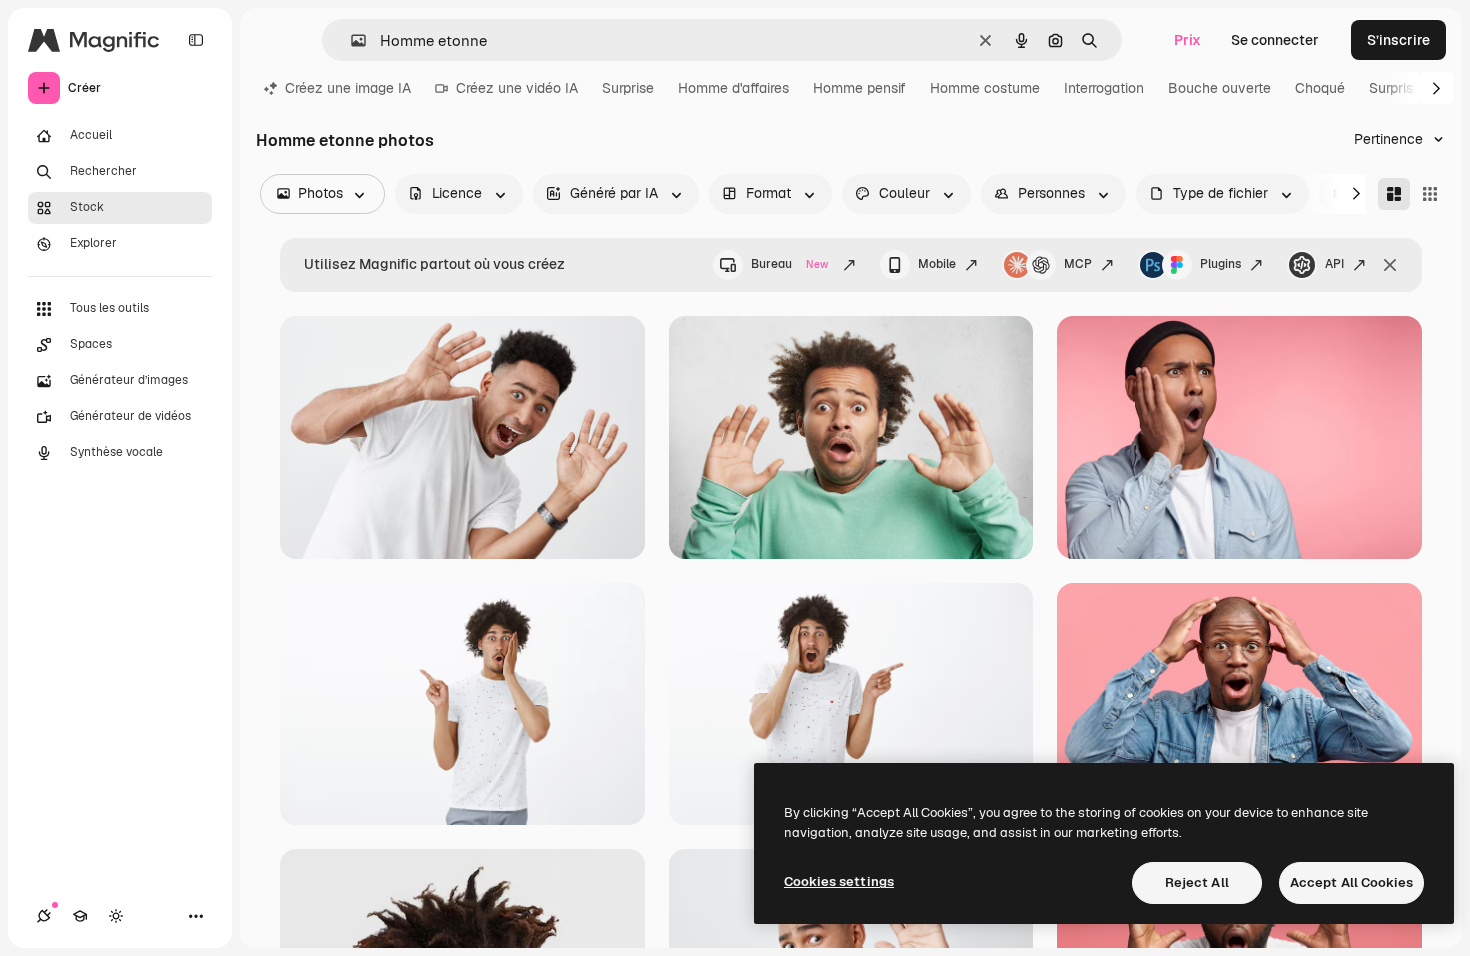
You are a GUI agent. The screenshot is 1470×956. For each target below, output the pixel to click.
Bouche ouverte (1219, 88)
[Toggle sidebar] (196, 40)
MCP (1078, 264)
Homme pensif (859, 88)
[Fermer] (1390, 265)
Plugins (1220, 264)
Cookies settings (839, 881)
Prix (1187, 40)
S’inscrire (1398, 40)
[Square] (1430, 194)
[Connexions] (44, 916)
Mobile (937, 264)
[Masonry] (1394, 194)
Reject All (1197, 882)
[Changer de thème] (116, 916)
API (1334, 264)
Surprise (628, 88)
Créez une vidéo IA (517, 88)
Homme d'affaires (733, 88)
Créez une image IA (348, 88)
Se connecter (1275, 40)
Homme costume (985, 88)
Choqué (1320, 88)
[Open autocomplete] (350, 40)
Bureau (789, 264)
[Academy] (80, 916)
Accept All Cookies (1351, 882)
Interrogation (1104, 88)
